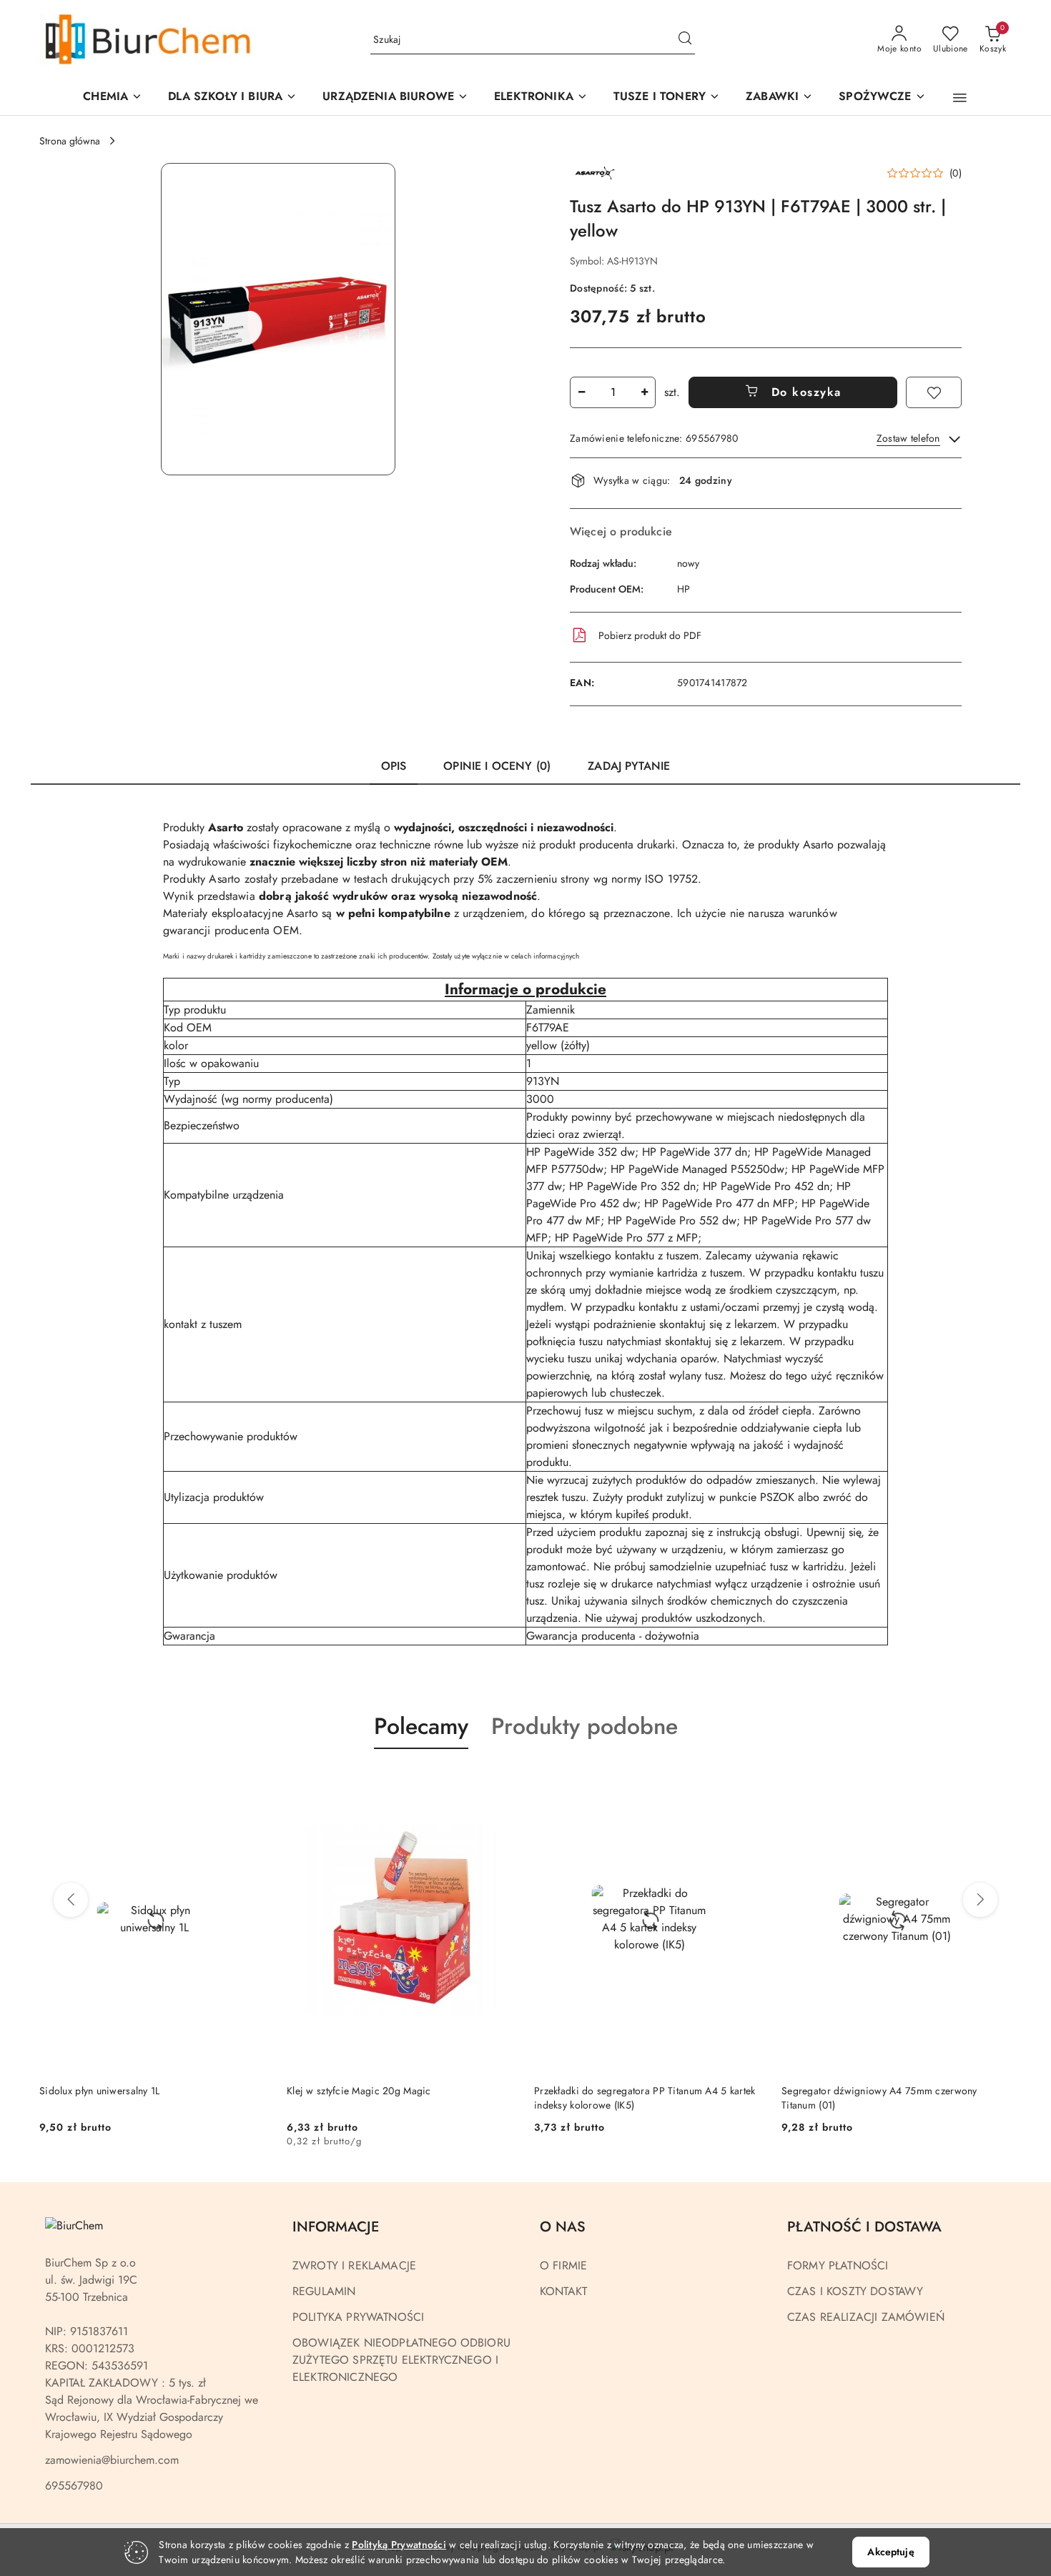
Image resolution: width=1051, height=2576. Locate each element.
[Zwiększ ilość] (644, 392)
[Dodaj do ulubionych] (934, 392)
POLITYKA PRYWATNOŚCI (358, 2317)
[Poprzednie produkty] (71, 1900)
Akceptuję (890, 2552)
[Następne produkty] (980, 1900)
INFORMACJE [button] (336, 2227)
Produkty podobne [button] (584, 1726)
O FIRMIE (563, 2265)
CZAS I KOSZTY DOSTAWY (855, 2291)
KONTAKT (563, 2291)
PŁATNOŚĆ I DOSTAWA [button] (864, 2227)
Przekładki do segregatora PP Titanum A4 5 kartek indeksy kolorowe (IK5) (397, 2098)
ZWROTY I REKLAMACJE (354, 2265)
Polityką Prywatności (399, 2545)
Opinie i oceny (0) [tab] (497, 766)
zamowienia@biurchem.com (112, 2460)
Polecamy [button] (421, 1726)
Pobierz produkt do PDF (650, 635)
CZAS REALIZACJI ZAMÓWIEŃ (866, 2317)
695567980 (74, 2486)
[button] (395, 98)
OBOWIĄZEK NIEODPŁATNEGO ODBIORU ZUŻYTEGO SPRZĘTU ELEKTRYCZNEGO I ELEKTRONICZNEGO (401, 2360)
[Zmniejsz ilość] (581, 392)
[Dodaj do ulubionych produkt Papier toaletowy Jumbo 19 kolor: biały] (995, 1783)
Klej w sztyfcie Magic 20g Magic (112, 2091)
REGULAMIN (324, 2291)
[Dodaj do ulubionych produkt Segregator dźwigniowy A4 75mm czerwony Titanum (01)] (748, 1783)
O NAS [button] (563, 2227)
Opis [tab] (394, 766)
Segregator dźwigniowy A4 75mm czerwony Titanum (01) (632, 2098)
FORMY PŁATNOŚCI (838, 2265)
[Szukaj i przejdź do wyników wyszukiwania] (685, 40)
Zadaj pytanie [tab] (629, 766)
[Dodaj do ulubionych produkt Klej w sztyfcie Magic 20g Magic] (253, 1783)
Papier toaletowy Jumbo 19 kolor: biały (867, 2091)
